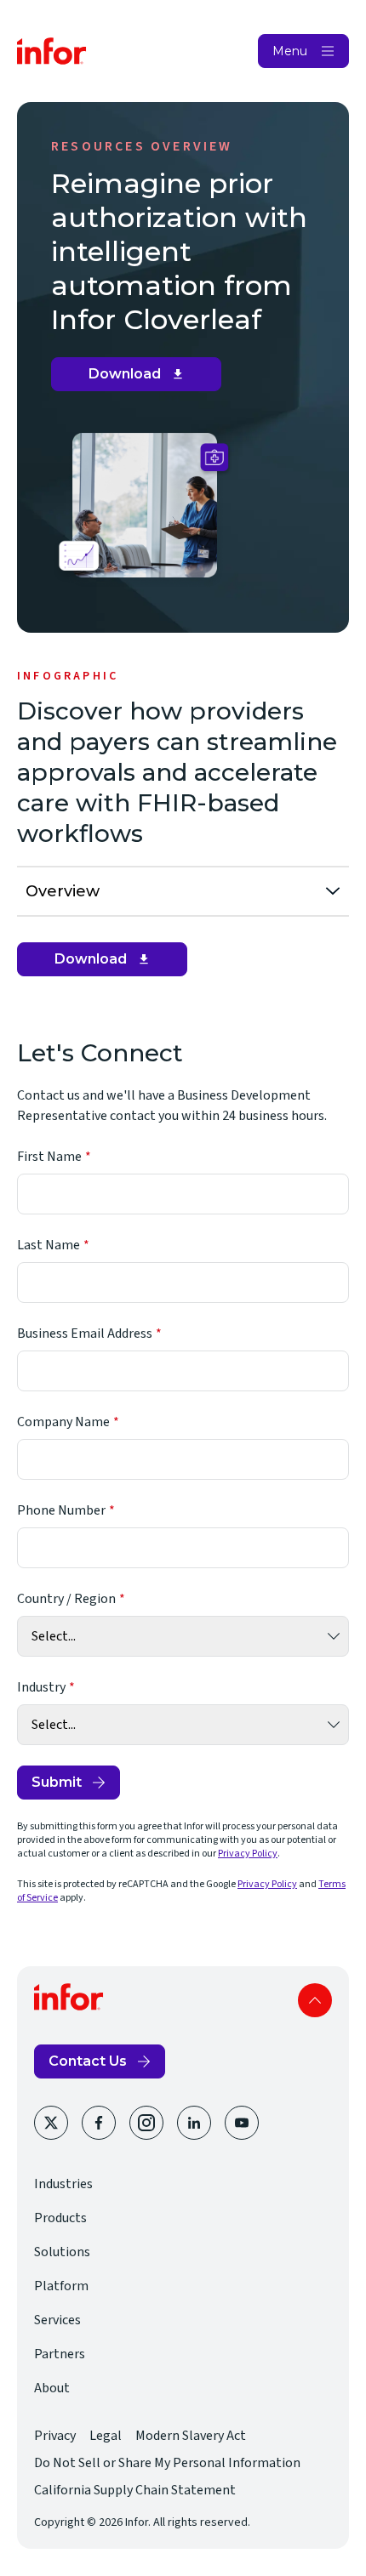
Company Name (63, 1422)
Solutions (62, 2252)
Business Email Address (85, 1333)
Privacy (55, 2436)
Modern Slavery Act (191, 2436)
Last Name (49, 1245)
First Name (49, 1157)
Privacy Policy (248, 1854)
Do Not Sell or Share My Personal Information (167, 2463)
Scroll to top (315, 2000)
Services (57, 2320)
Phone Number (61, 1510)
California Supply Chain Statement (135, 2490)
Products (60, 2218)
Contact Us (88, 2061)
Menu (290, 51)
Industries (63, 2184)
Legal (106, 2436)
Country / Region (66, 1599)
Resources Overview (142, 146)
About (52, 2388)
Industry (41, 1687)
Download (143, 378)
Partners (60, 2354)
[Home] (52, 51)
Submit (57, 1782)
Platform (61, 2286)
